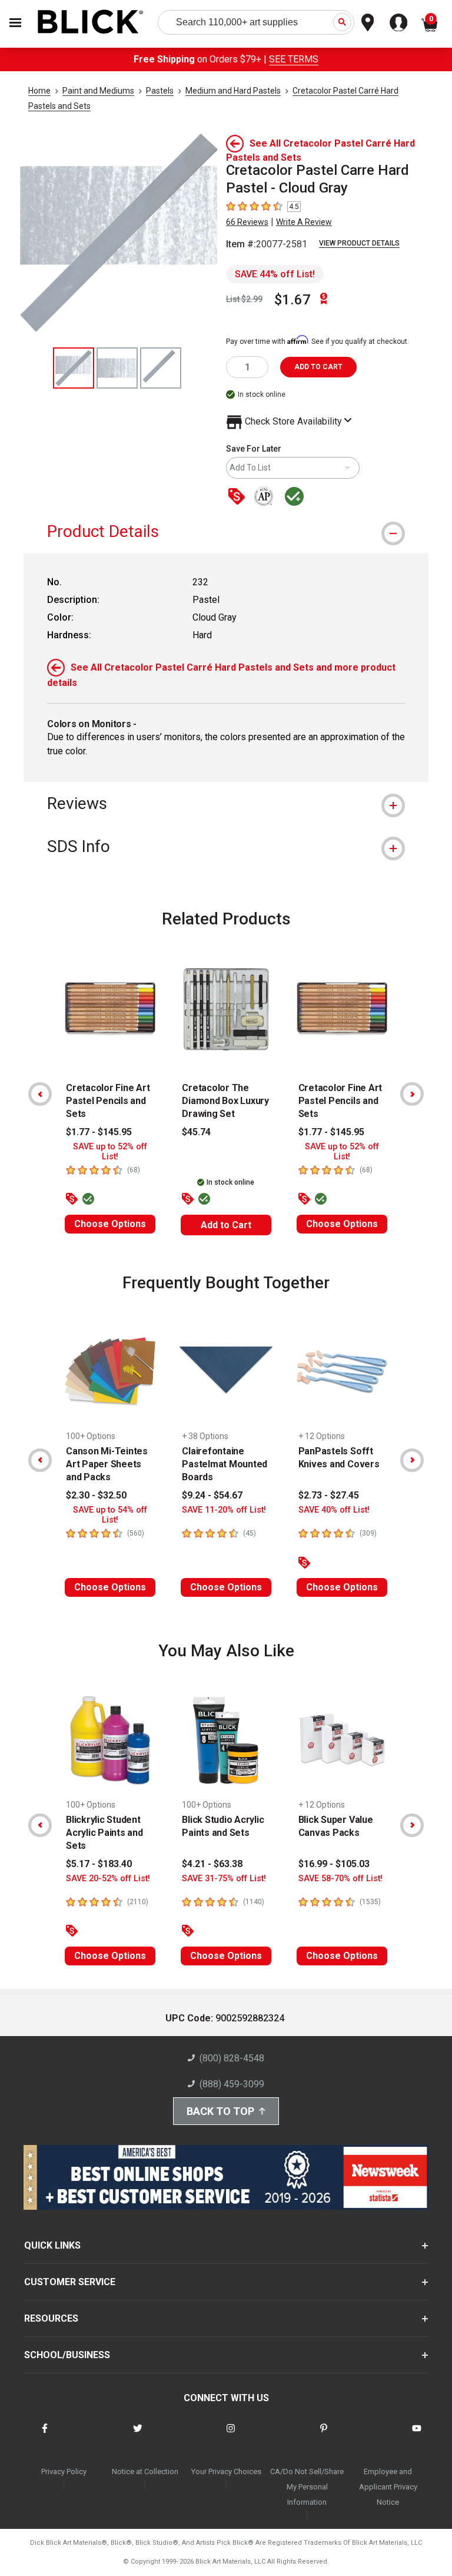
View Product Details (359, 243)
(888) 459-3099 (232, 2084)
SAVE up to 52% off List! (110, 1152)
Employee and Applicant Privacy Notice (388, 2487)
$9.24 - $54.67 (212, 1495)
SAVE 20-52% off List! (108, 1879)
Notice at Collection (145, 2471)
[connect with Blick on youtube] (417, 2436)
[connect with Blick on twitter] (138, 2436)
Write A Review (304, 222)
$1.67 (293, 300)
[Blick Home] (91, 23)
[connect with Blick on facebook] (45, 2436)
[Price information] (239, 497)
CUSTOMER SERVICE (70, 2282)
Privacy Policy (64, 2471)
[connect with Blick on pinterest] (324, 2436)
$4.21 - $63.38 (212, 1864)
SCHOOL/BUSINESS (67, 2355)
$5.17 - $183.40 (99, 1864)
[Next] (412, 1094)
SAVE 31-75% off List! (224, 1879)
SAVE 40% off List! (334, 1510)
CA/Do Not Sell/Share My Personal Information (307, 2487)
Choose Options (110, 1224)
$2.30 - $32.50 (96, 1495)
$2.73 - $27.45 (329, 1495)
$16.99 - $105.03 (334, 1864)
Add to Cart (226, 1225)
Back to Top (220, 2111)
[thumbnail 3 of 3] (161, 368)
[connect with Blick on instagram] (231, 2436)
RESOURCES (51, 2318)
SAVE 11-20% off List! (224, 1510)
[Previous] (40, 1094)
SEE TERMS (294, 59)
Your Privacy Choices (226, 2471)
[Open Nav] (15, 23)
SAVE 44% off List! (275, 274)
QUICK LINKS (52, 2245)
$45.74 (196, 1132)
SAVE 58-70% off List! (340, 1879)
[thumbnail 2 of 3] (117, 368)
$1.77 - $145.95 (99, 1132)
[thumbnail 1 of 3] (74, 368)
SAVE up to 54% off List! (110, 1515)
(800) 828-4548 (232, 2058)
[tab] (226, 531)
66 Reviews (247, 222)
